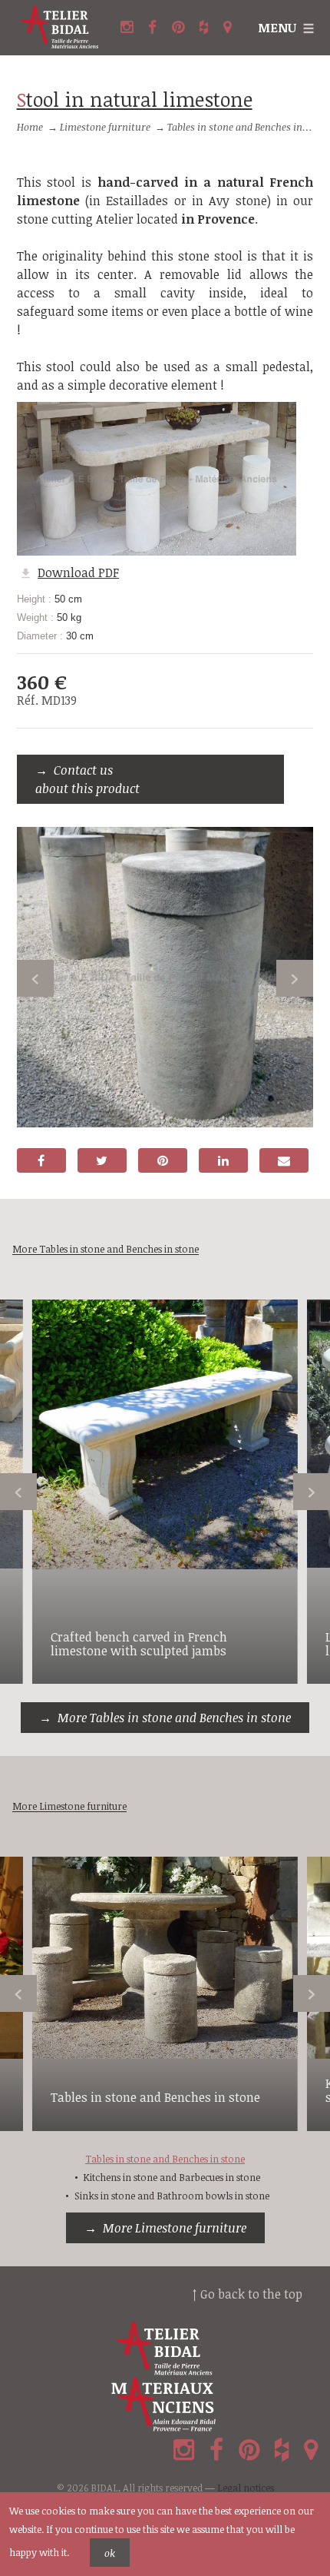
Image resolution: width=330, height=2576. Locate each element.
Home (30, 127)
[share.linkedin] (223, 1160)
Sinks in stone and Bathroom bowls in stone (172, 2196)
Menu (277, 28)
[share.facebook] (41, 1160)
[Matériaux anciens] (165, 2405)
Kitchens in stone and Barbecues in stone (172, 2177)
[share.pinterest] (163, 1160)
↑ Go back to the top (247, 2294)
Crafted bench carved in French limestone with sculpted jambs (139, 1644)
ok (110, 2553)
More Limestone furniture (175, 2228)
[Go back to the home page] (60, 28)
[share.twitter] (102, 1160)
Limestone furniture (105, 127)
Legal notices (246, 2488)
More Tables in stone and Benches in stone (174, 1718)
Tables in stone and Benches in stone (248, 127)
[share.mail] (284, 1160)
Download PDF (78, 573)
